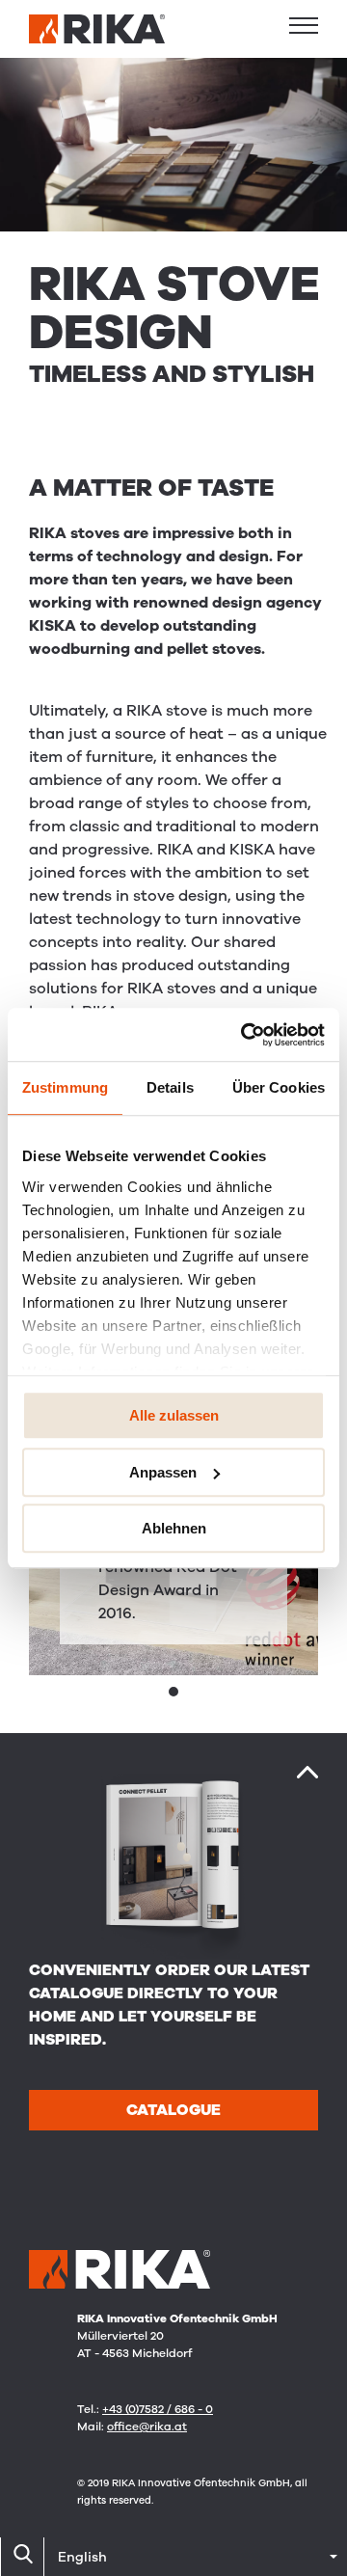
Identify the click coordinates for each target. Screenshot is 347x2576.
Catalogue (173, 2110)
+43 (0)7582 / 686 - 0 (158, 2409)
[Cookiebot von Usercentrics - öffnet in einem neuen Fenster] (245, 1035)
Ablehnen (174, 1528)
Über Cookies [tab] (279, 1087)
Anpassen (163, 1472)
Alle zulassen (174, 1415)
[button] (304, 25)
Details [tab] (170, 1087)
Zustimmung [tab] (65, 1087)
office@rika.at (147, 2427)
